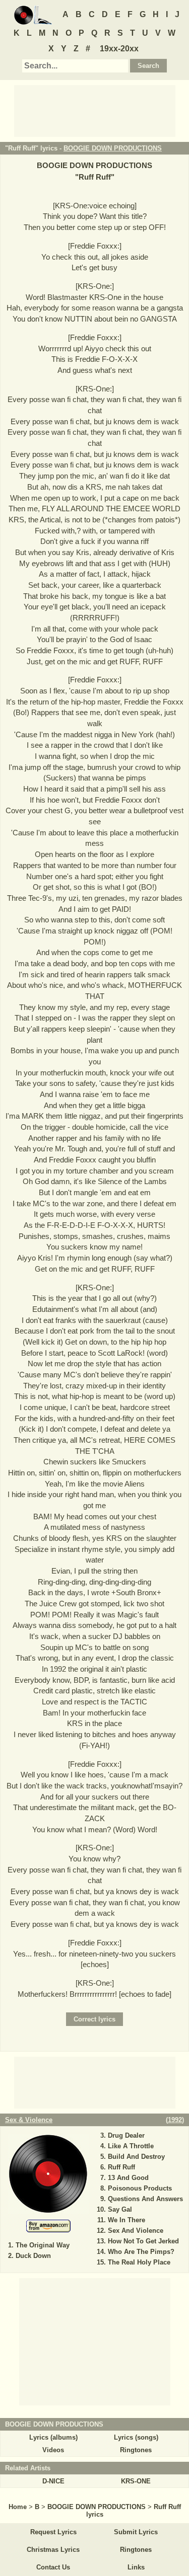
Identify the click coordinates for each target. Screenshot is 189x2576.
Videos (53, 2450)
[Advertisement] (95, 110)
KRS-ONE (136, 2481)
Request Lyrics (53, 2532)
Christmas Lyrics (53, 2550)
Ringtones (136, 2450)
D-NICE (53, 2481)
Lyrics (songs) (136, 2437)
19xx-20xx (119, 49)
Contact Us (53, 2567)
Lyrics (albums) (53, 2437)
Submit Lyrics (136, 2532)
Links (136, 2567)
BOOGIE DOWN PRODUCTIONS (113, 148)
